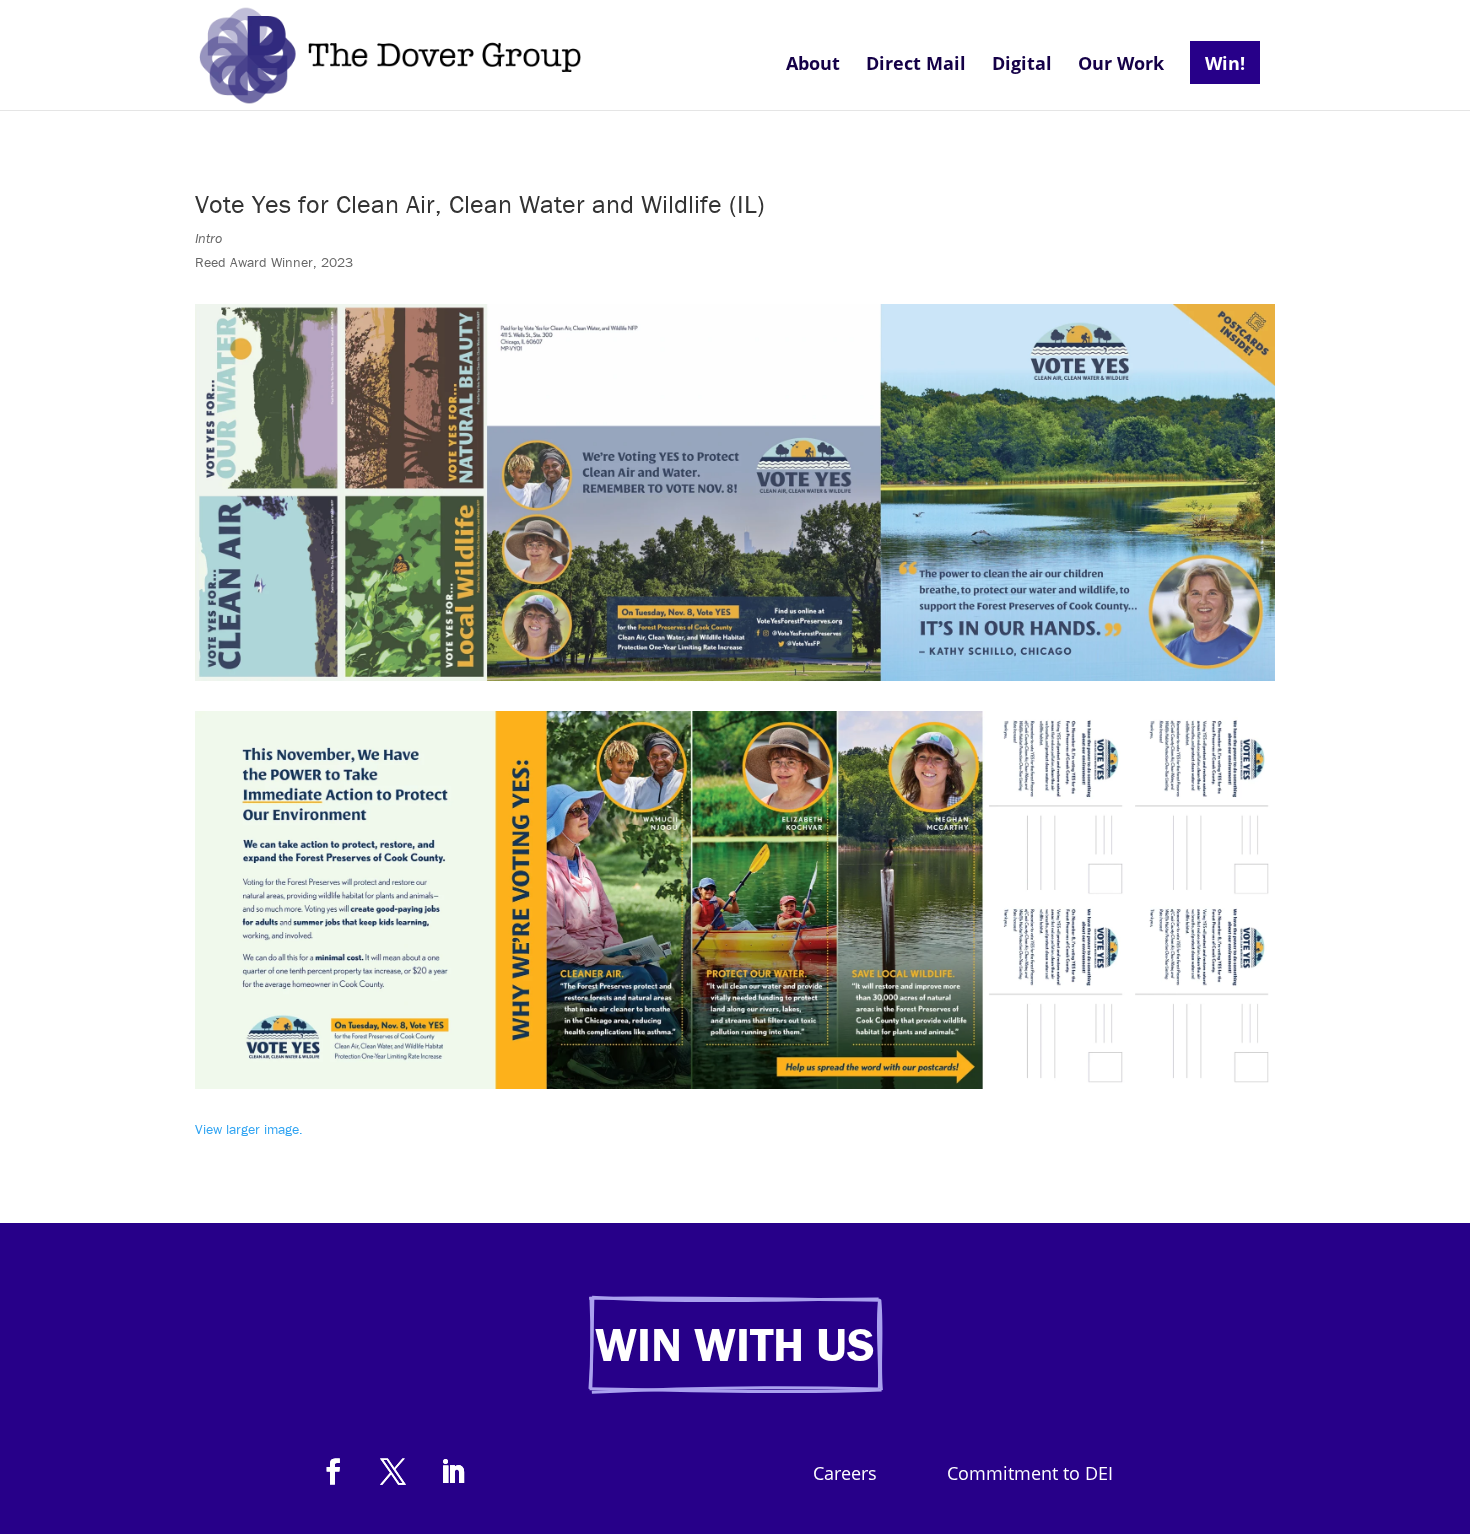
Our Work (1121, 65)
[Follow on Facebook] (333, 1472)
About (813, 65)
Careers (845, 1475)
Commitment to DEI (1030, 1475)
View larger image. (251, 1129)
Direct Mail (916, 65)
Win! (1225, 63)
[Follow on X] (393, 1472)
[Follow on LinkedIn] (453, 1472)
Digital (1022, 65)
